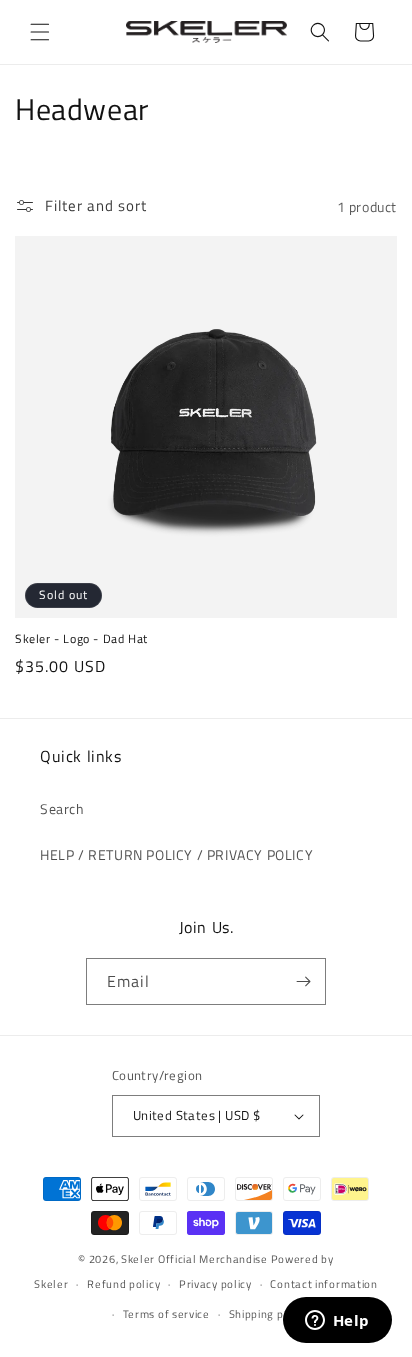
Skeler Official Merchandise (194, 1259)
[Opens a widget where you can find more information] (337, 1322)
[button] (40, 32)
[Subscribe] (303, 981)
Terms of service (166, 1314)
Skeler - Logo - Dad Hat (81, 639)
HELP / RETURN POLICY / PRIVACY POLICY (176, 854)
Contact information (323, 1284)
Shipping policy (269, 1314)
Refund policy (123, 1284)
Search (62, 808)
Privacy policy (215, 1284)
